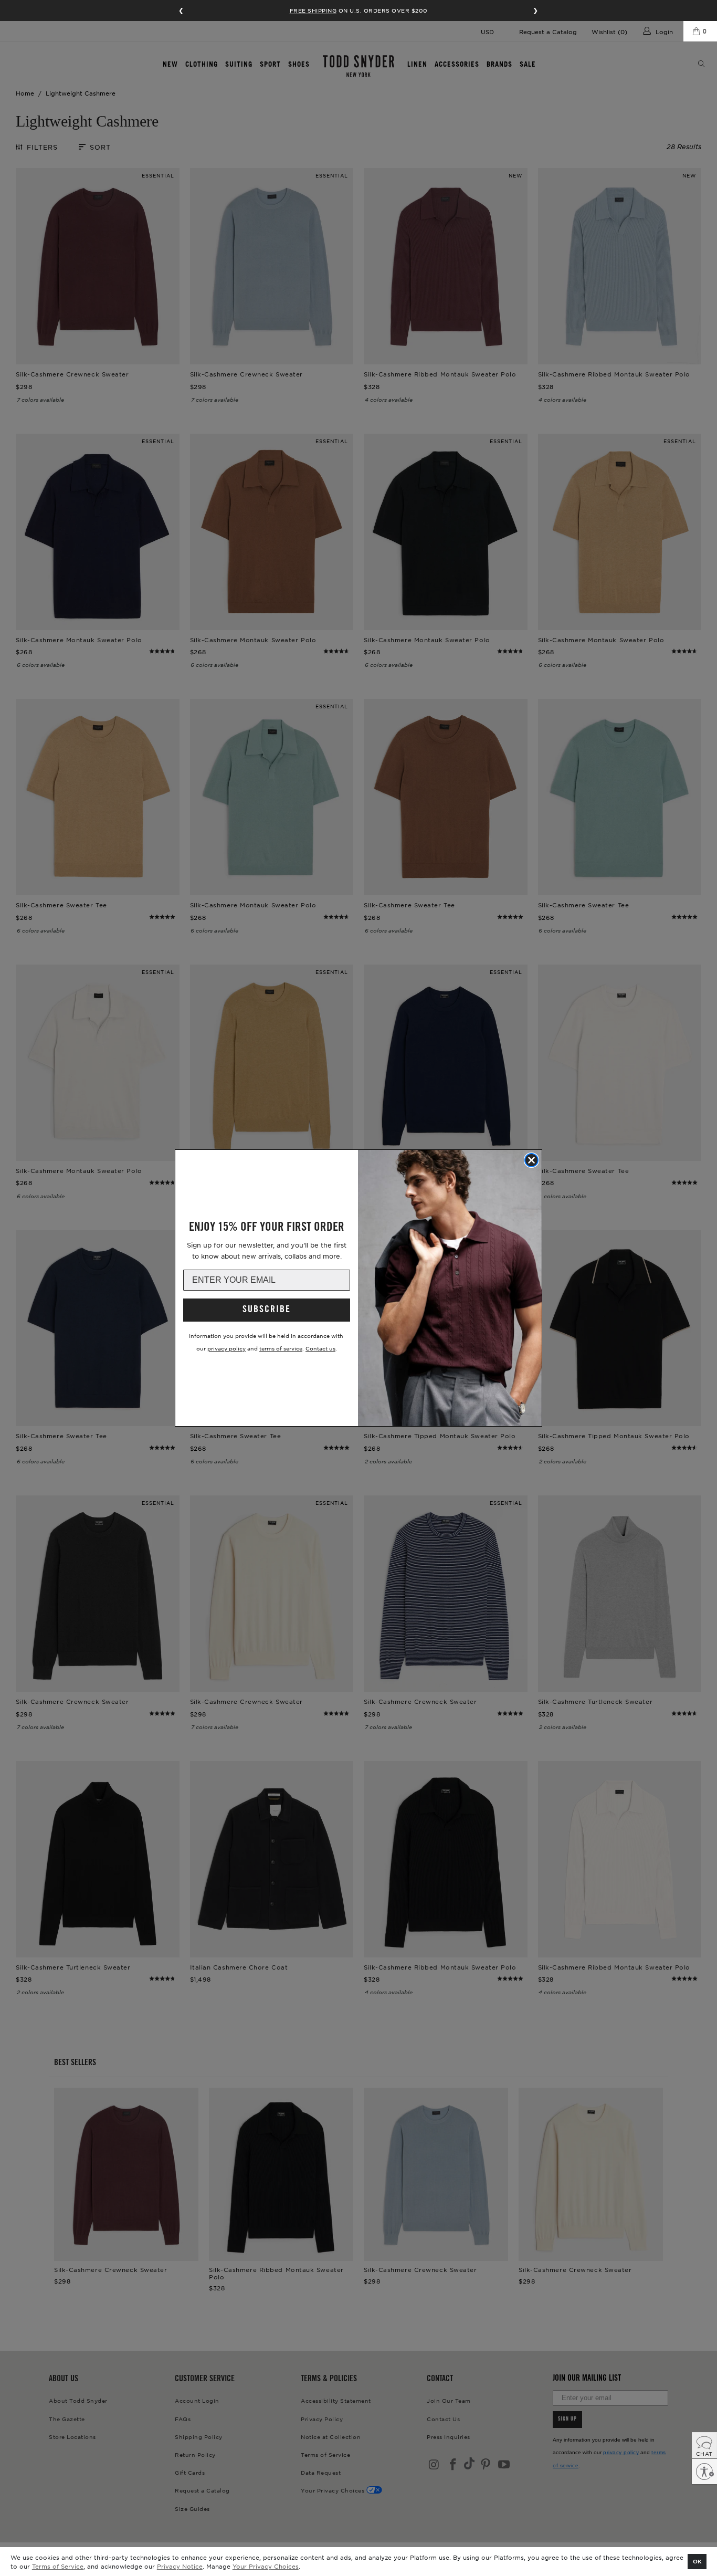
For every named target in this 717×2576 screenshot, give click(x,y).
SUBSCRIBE (267, 1310)
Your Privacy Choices (266, 2566)
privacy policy (226, 1348)
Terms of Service (58, 2566)
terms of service (281, 1348)
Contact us (320, 1348)
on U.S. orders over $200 (359, 10)
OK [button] (697, 2561)
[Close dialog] (531, 1160)
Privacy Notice (180, 2566)
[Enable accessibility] (704, 2472)
